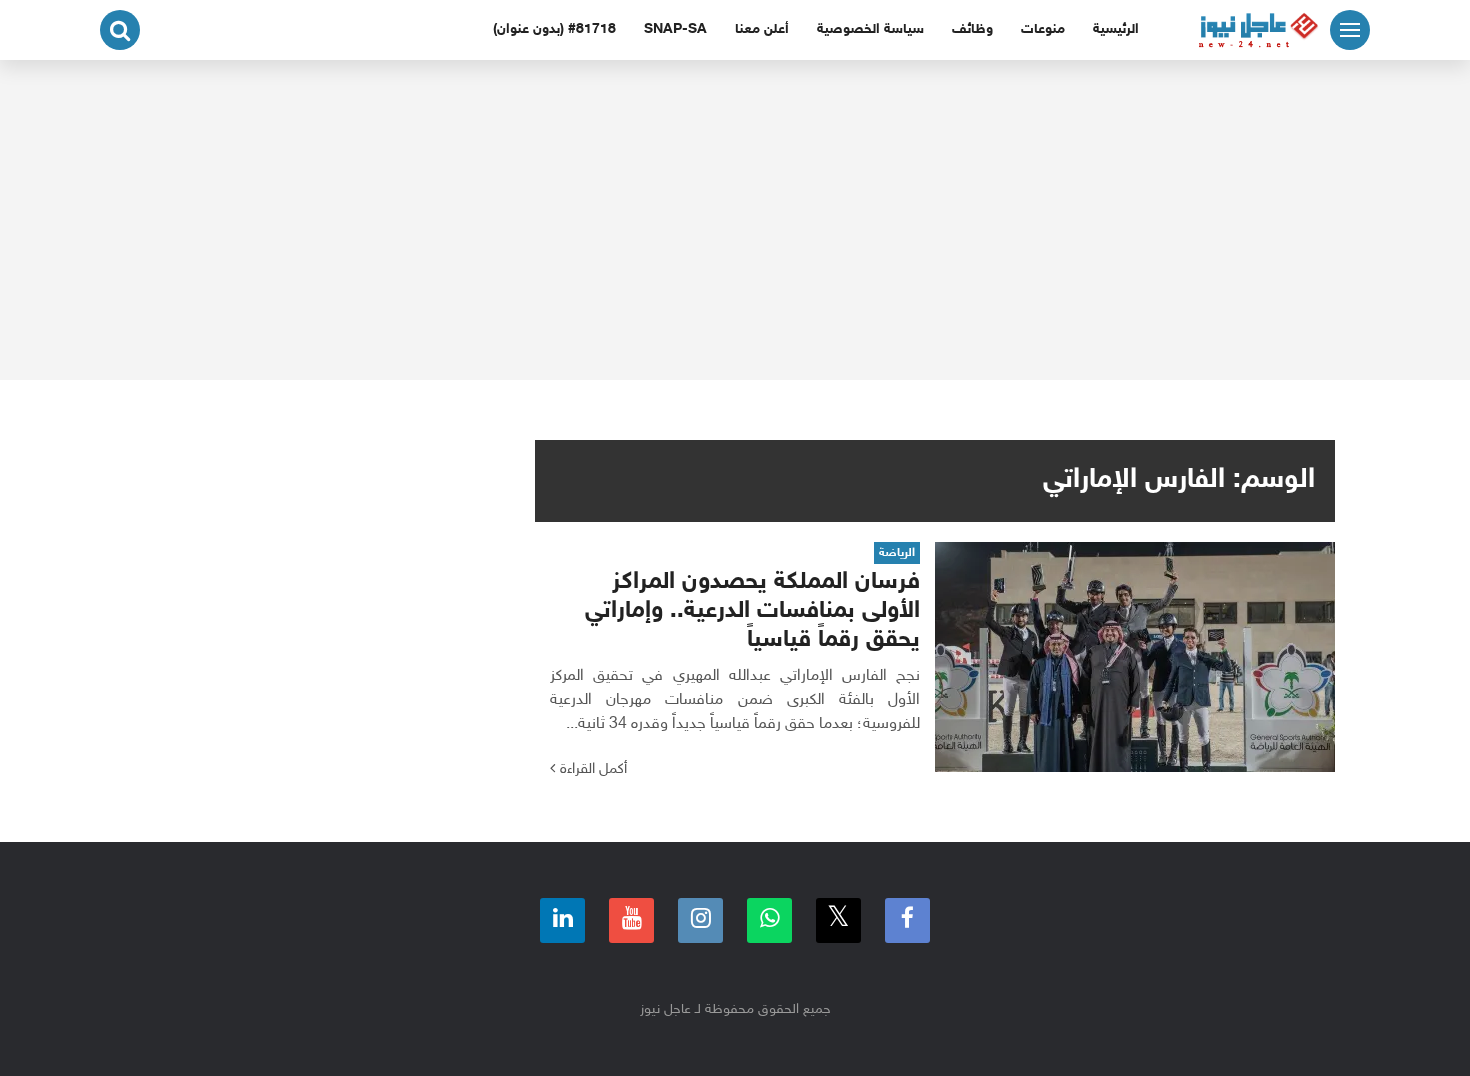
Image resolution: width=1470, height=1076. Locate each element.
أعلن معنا (762, 29)
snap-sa (675, 29)
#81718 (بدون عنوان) (554, 29)
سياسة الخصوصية (870, 29)
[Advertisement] (735, 220)
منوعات (1043, 29)
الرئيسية (1116, 29)
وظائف (972, 29)
